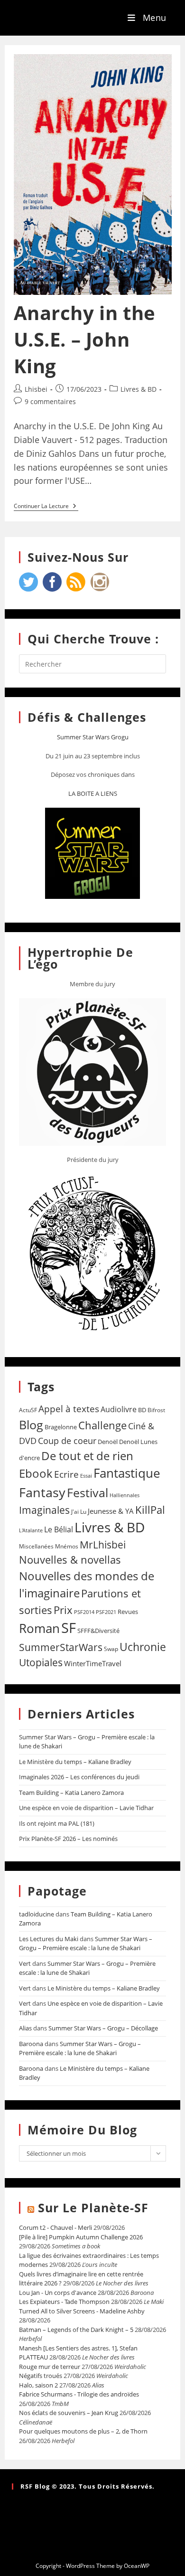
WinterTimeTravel (93, 1663)
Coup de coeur (67, 1440)
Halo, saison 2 (38, 2385)
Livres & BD (139, 389)
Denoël (108, 1442)
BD (142, 1410)
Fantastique (127, 1473)
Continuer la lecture (46, 506)
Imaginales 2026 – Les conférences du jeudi (79, 1777)
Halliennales (125, 1495)
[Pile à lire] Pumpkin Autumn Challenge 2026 (81, 2237)
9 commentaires (50, 401)
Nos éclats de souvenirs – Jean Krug (69, 2413)
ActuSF (28, 1410)
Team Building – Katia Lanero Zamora (71, 1793)
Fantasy (42, 1492)
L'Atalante (31, 1530)
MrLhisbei (103, 1545)
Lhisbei (36, 389)
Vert (25, 1963)
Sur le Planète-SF (93, 2208)
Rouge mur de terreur (50, 2367)
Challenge (102, 1425)
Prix (63, 1610)
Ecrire (66, 1474)
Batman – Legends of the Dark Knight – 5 (76, 2330)
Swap (111, 1649)
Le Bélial (59, 1529)
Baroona (31, 2044)
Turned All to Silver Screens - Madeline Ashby (82, 2311)
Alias (25, 2028)
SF (69, 1628)
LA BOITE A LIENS (93, 793)
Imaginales (44, 1510)
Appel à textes (69, 1409)
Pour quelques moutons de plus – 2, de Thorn (83, 2431)
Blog (31, 1425)
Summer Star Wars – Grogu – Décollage (103, 2028)
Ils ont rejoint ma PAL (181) (57, 1823)
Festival (88, 1492)
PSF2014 (84, 1612)
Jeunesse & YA (111, 1511)
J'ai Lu (79, 1512)
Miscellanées (36, 1546)
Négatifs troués (41, 2376)
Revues (128, 1612)
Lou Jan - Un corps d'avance (58, 2293)
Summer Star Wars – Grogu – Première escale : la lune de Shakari (86, 1944)
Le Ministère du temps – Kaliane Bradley (75, 1762)
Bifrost (156, 1410)
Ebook (36, 1473)
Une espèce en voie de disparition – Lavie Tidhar (86, 1808)
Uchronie (143, 1647)
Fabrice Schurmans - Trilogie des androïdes (79, 2394)
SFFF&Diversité (98, 1631)
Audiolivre (119, 1409)
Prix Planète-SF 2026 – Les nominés (68, 1839)
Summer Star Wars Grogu (93, 737)
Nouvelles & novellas (70, 1560)
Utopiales (41, 1662)
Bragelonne (61, 1427)
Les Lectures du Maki (49, 1939)
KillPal (150, 1510)
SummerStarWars (61, 1647)
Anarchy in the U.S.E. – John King (85, 339)
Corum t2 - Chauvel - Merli (55, 2227)
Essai (86, 1476)
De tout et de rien (87, 1456)
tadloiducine (37, 1914)
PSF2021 (106, 1612)
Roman (39, 1628)
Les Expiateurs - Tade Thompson (64, 2302)
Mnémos (67, 1546)
